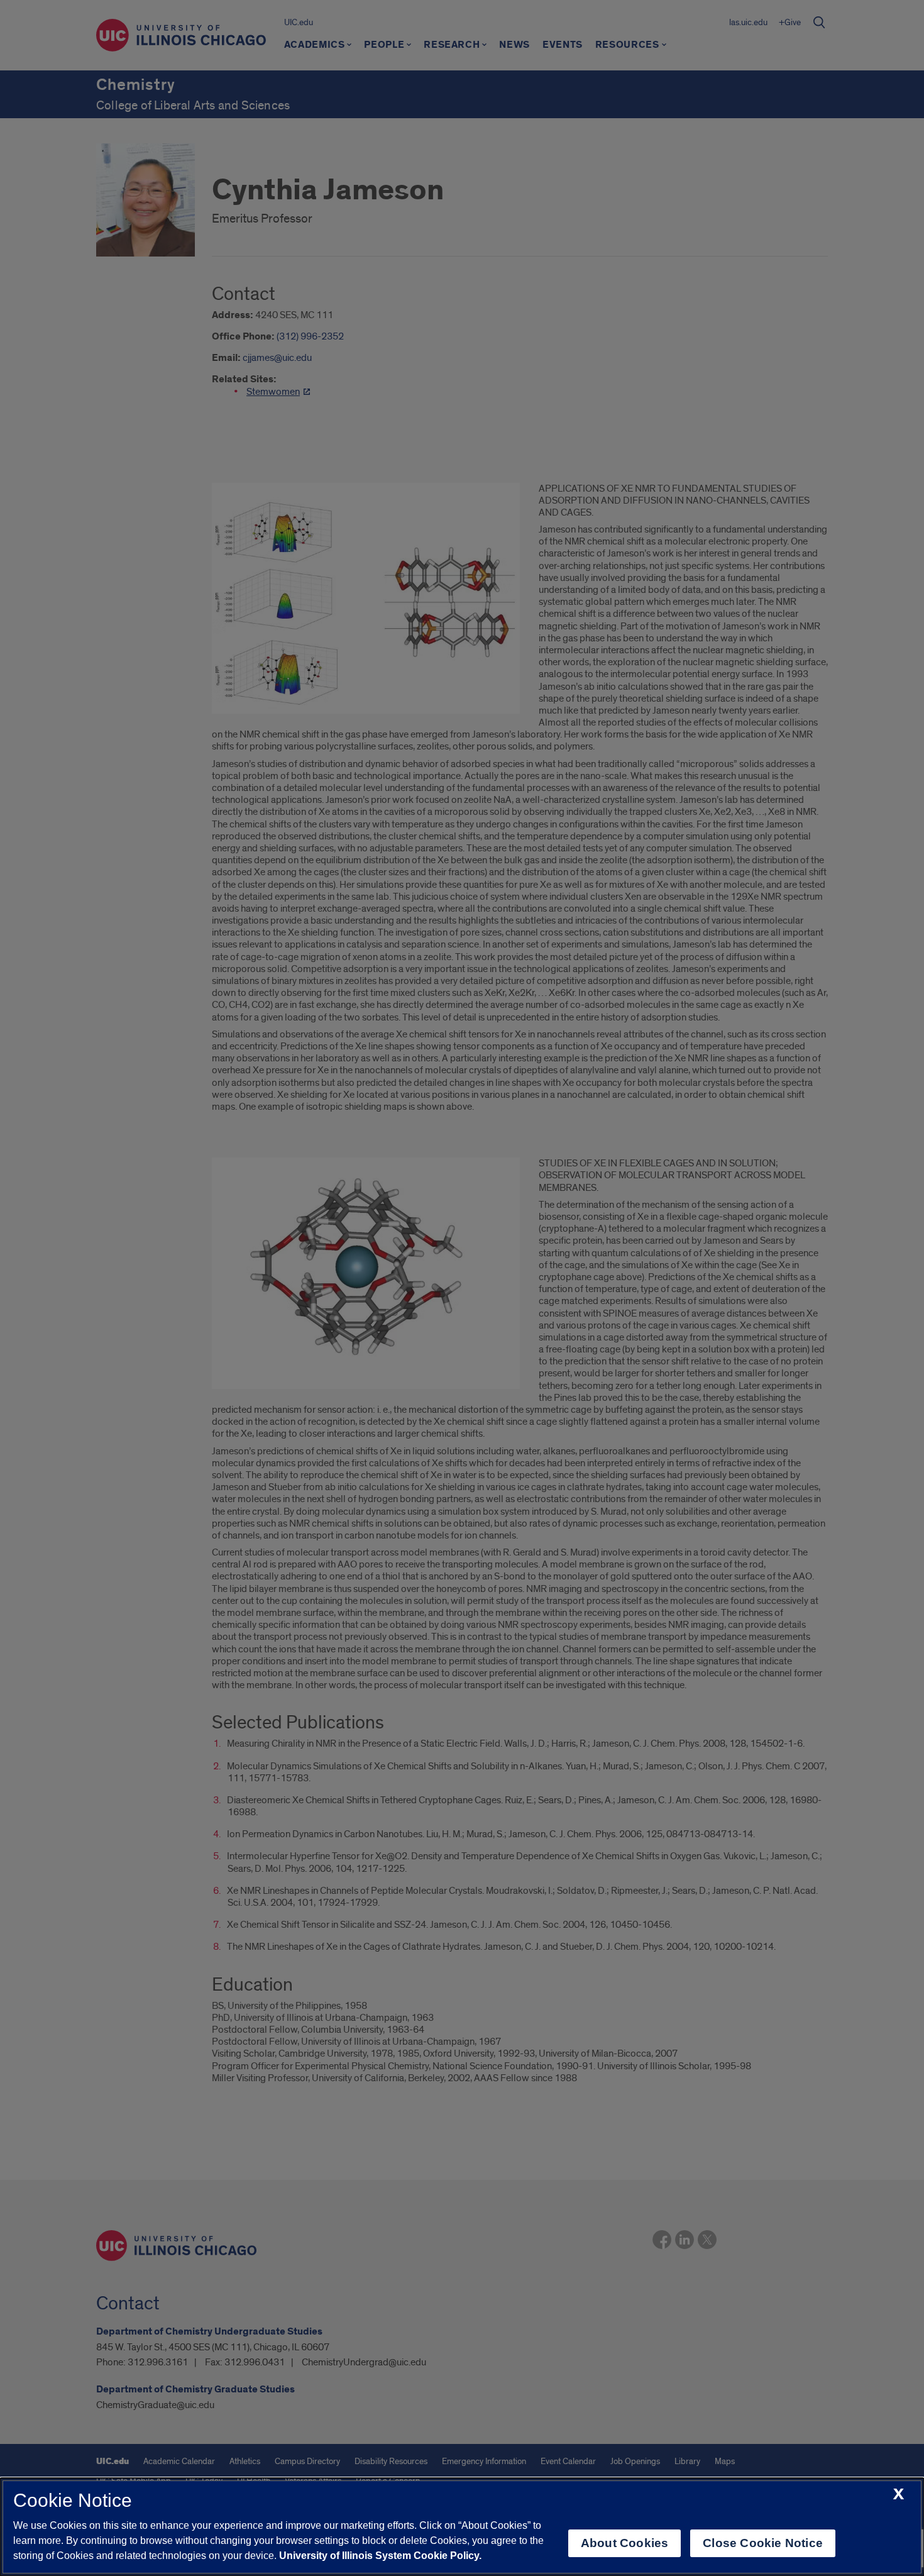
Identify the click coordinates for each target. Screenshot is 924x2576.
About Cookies (624, 2543)
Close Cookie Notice (763, 2543)
